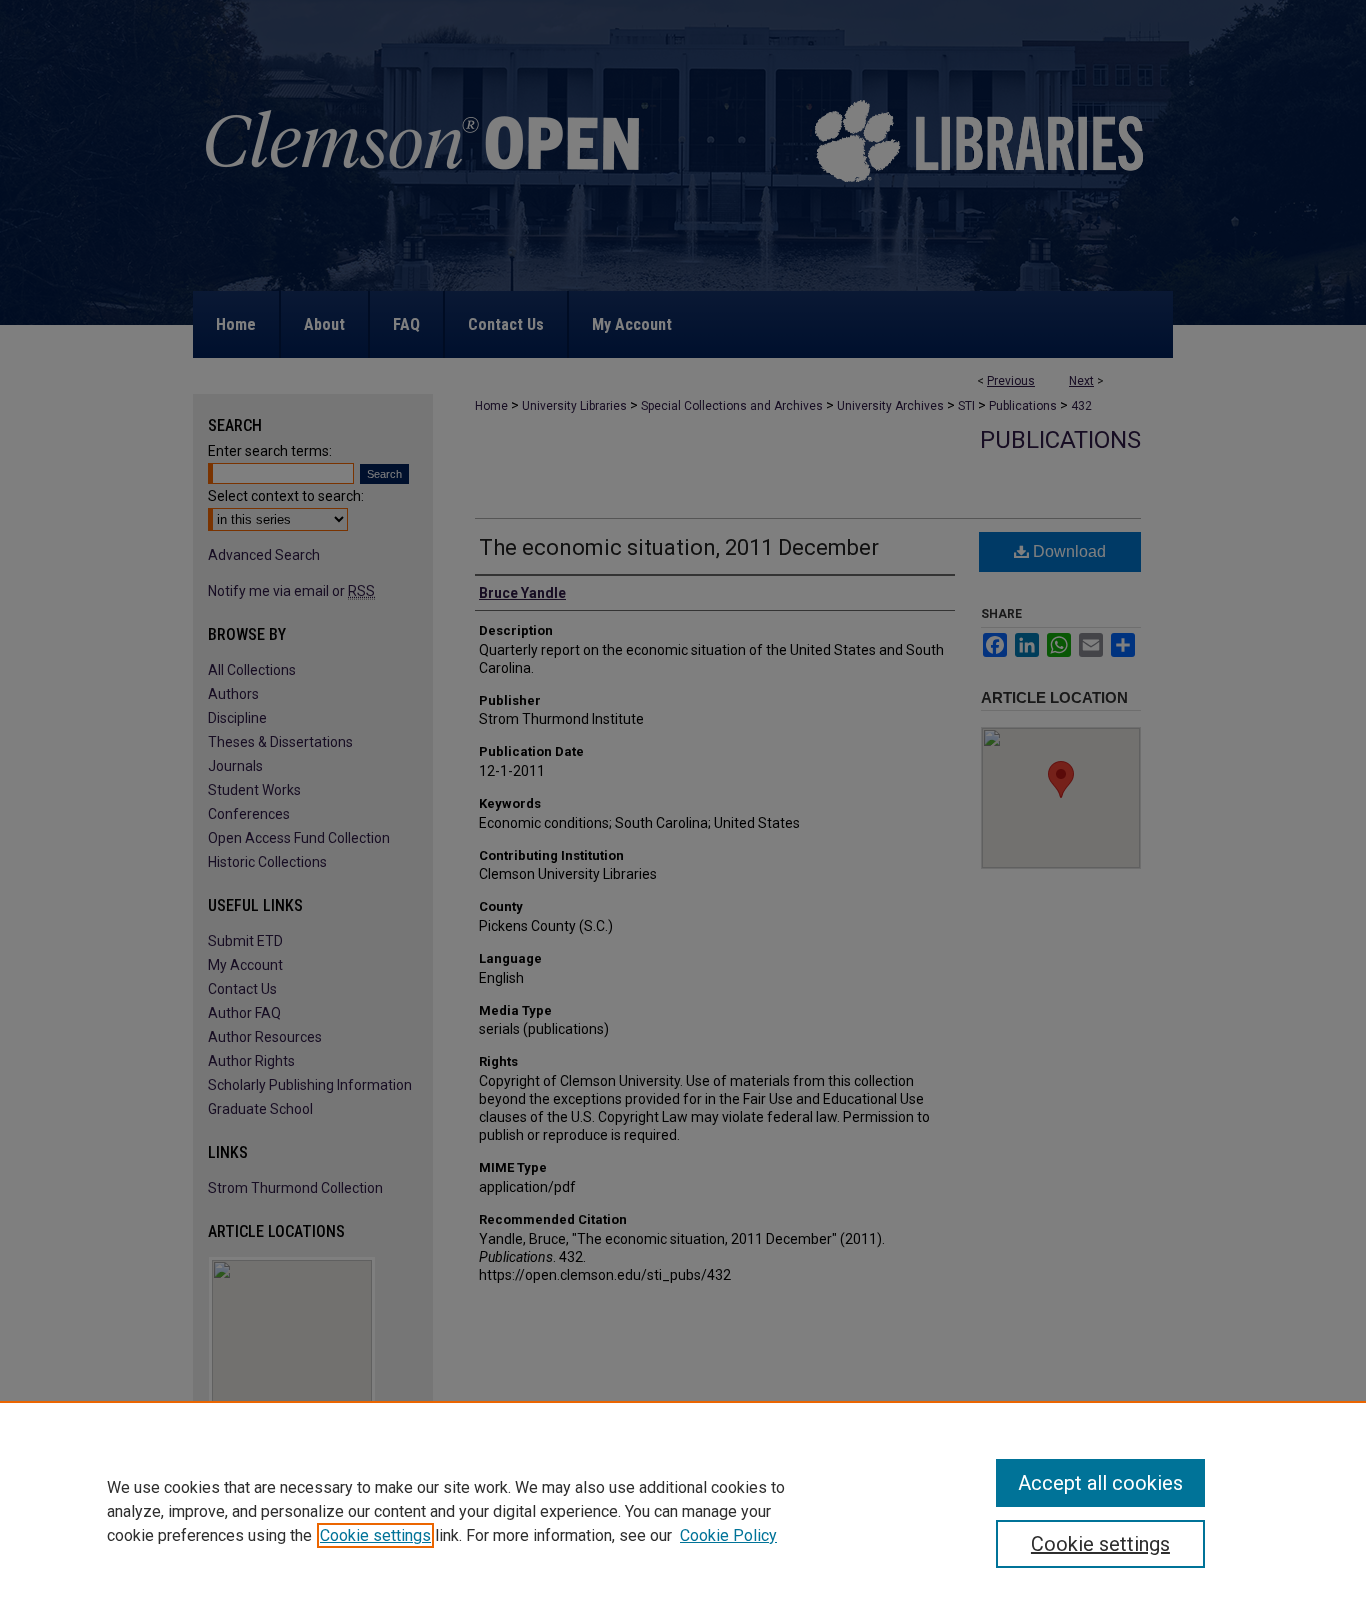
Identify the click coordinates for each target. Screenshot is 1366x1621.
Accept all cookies (1100, 1483)
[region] (683, 1511)
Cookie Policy (728, 1535)
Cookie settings (375, 1535)
